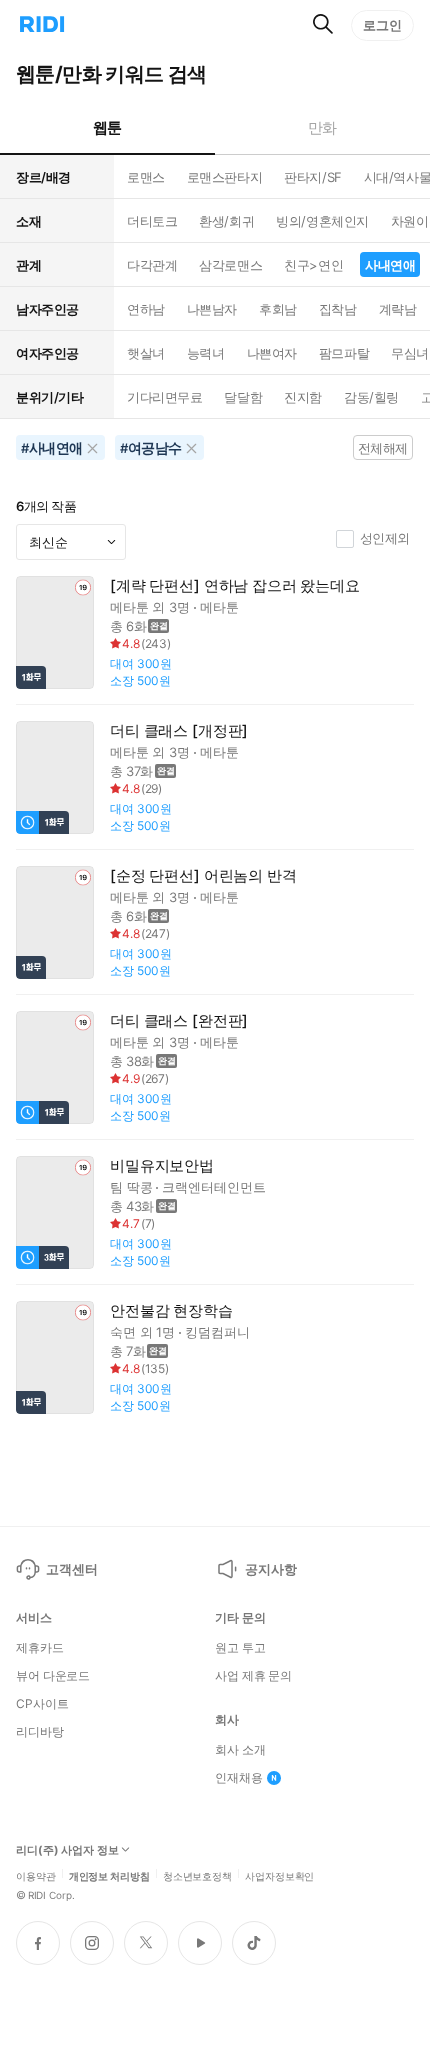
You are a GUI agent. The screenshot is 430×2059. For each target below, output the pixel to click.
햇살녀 (146, 353)
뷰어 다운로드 (53, 1676)
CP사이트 (42, 1704)
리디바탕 (40, 1732)
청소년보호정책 (197, 1875)
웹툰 (107, 127)
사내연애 (390, 265)
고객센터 (71, 1569)
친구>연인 (313, 265)
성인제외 (385, 538)
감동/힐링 (371, 397)
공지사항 (270, 1569)
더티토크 (152, 221)
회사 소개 (240, 1750)
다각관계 (152, 265)
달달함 (243, 397)
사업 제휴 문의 (253, 1676)
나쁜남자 (212, 309)
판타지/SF (312, 177)
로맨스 (146, 177)
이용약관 (36, 1875)
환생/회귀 (226, 221)
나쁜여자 (272, 353)
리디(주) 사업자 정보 (67, 1850)
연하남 (146, 309)
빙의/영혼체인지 (322, 221)
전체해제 (383, 448)
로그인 (382, 25)
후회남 (278, 309)
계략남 (398, 309)
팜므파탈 (344, 353)
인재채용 (239, 1778)
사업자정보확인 (279, 1875)
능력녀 (206, 353)
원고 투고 (240, 1648)
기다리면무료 (164, 397)
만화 (322, 127)
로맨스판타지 (224, 177)
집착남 (338, 309)
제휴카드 (40, 1648)
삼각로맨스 (230, 265)
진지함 (303, 397)
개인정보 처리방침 (109, 1875)
